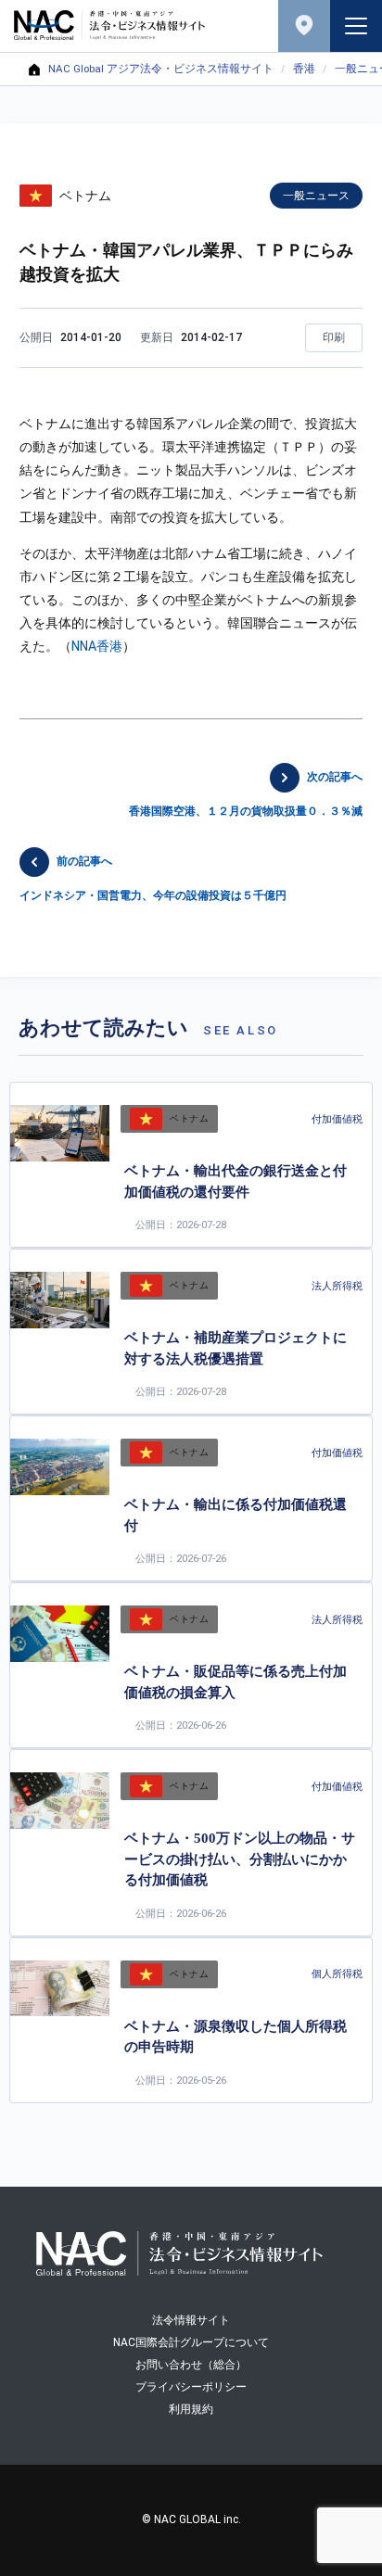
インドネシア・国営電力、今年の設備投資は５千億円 (153, 878)
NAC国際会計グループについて (191, 2342)
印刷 (334, 337)
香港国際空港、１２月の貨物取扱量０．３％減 (246, 794)
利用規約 (191, 2409)
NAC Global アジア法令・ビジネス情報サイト (161, 70)
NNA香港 (97, 646)
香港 (304, 70)
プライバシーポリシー (191, 2387)
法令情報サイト (191, 2320)
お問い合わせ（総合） (191, 2365)
